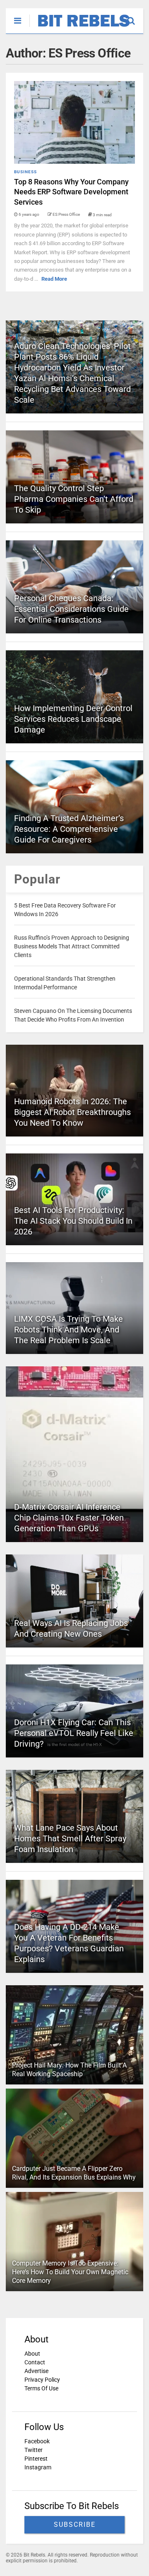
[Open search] (135, 17)
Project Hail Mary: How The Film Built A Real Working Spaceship (69, 2070)
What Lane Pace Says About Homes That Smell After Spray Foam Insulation (70, 1838)
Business (25, 172)
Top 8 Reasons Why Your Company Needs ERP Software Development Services (71, 192)
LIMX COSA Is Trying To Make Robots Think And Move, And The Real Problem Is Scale (68, 1330)
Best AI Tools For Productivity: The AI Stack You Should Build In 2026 (73, 1221)
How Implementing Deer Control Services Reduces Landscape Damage (73, 719)
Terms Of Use (41, 2388)
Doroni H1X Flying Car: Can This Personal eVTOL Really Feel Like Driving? (74, 1733)
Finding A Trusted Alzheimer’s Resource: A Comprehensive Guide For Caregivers (69, 829)
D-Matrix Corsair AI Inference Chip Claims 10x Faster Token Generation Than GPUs (69, 1518)
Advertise (36, 2371)
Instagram (38, 2467)
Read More (54, 279)
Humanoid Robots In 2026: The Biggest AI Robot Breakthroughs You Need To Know (72, 1112)
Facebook (37, 2441)
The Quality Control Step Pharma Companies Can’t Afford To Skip (74, 499)
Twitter (34, 2450)
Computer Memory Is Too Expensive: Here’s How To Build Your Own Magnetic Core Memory (70, 2272)
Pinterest (36, 2459)
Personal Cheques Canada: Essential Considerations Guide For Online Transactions (71, 609)
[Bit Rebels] (80, 27)
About (32, 2354)
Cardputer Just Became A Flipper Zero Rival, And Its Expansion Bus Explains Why (74, 2173)
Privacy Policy (42, 2380)
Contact (35, 2362)
